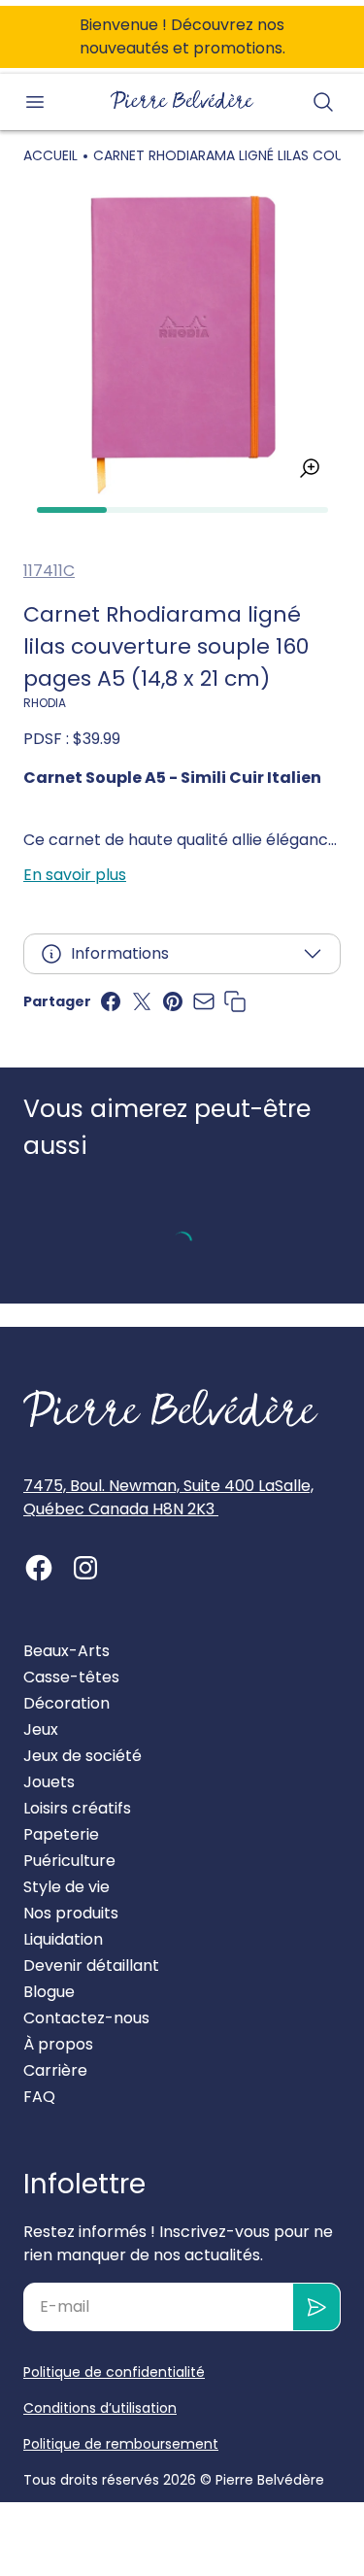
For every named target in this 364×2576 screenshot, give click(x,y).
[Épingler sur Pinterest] (173, 1001)
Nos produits (71, 1913)
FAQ (39, 2097)
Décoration (66, 1703)
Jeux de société (83, 1756)
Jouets (49, 1782)
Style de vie (66, 1887)
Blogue (49, 1992)
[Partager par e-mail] (204, 1001)
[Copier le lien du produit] (235, 1001)
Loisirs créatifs (77, 1808)
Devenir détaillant (91, 1966)
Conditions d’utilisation (100, 2408)
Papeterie (61, 1834)
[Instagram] (85, 1568)
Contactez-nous (86, 2018)
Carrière (55, 2070)
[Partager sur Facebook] (111, 1001)
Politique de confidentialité (114, 2372)
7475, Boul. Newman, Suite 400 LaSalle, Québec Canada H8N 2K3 (168, 1497)
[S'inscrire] (317, 2307)
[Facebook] (39, 1568)
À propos (58, 2044)
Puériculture (69, 1861)
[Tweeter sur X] (142, 1001)
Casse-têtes (71, 1677)
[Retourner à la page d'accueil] (171, 1408)
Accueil (50, 155)
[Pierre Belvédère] (182, 100)
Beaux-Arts (66, 1651)
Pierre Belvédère (270, 2480)
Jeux (41, 1729)
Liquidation (63, 1939)
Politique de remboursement (121, 2444)
